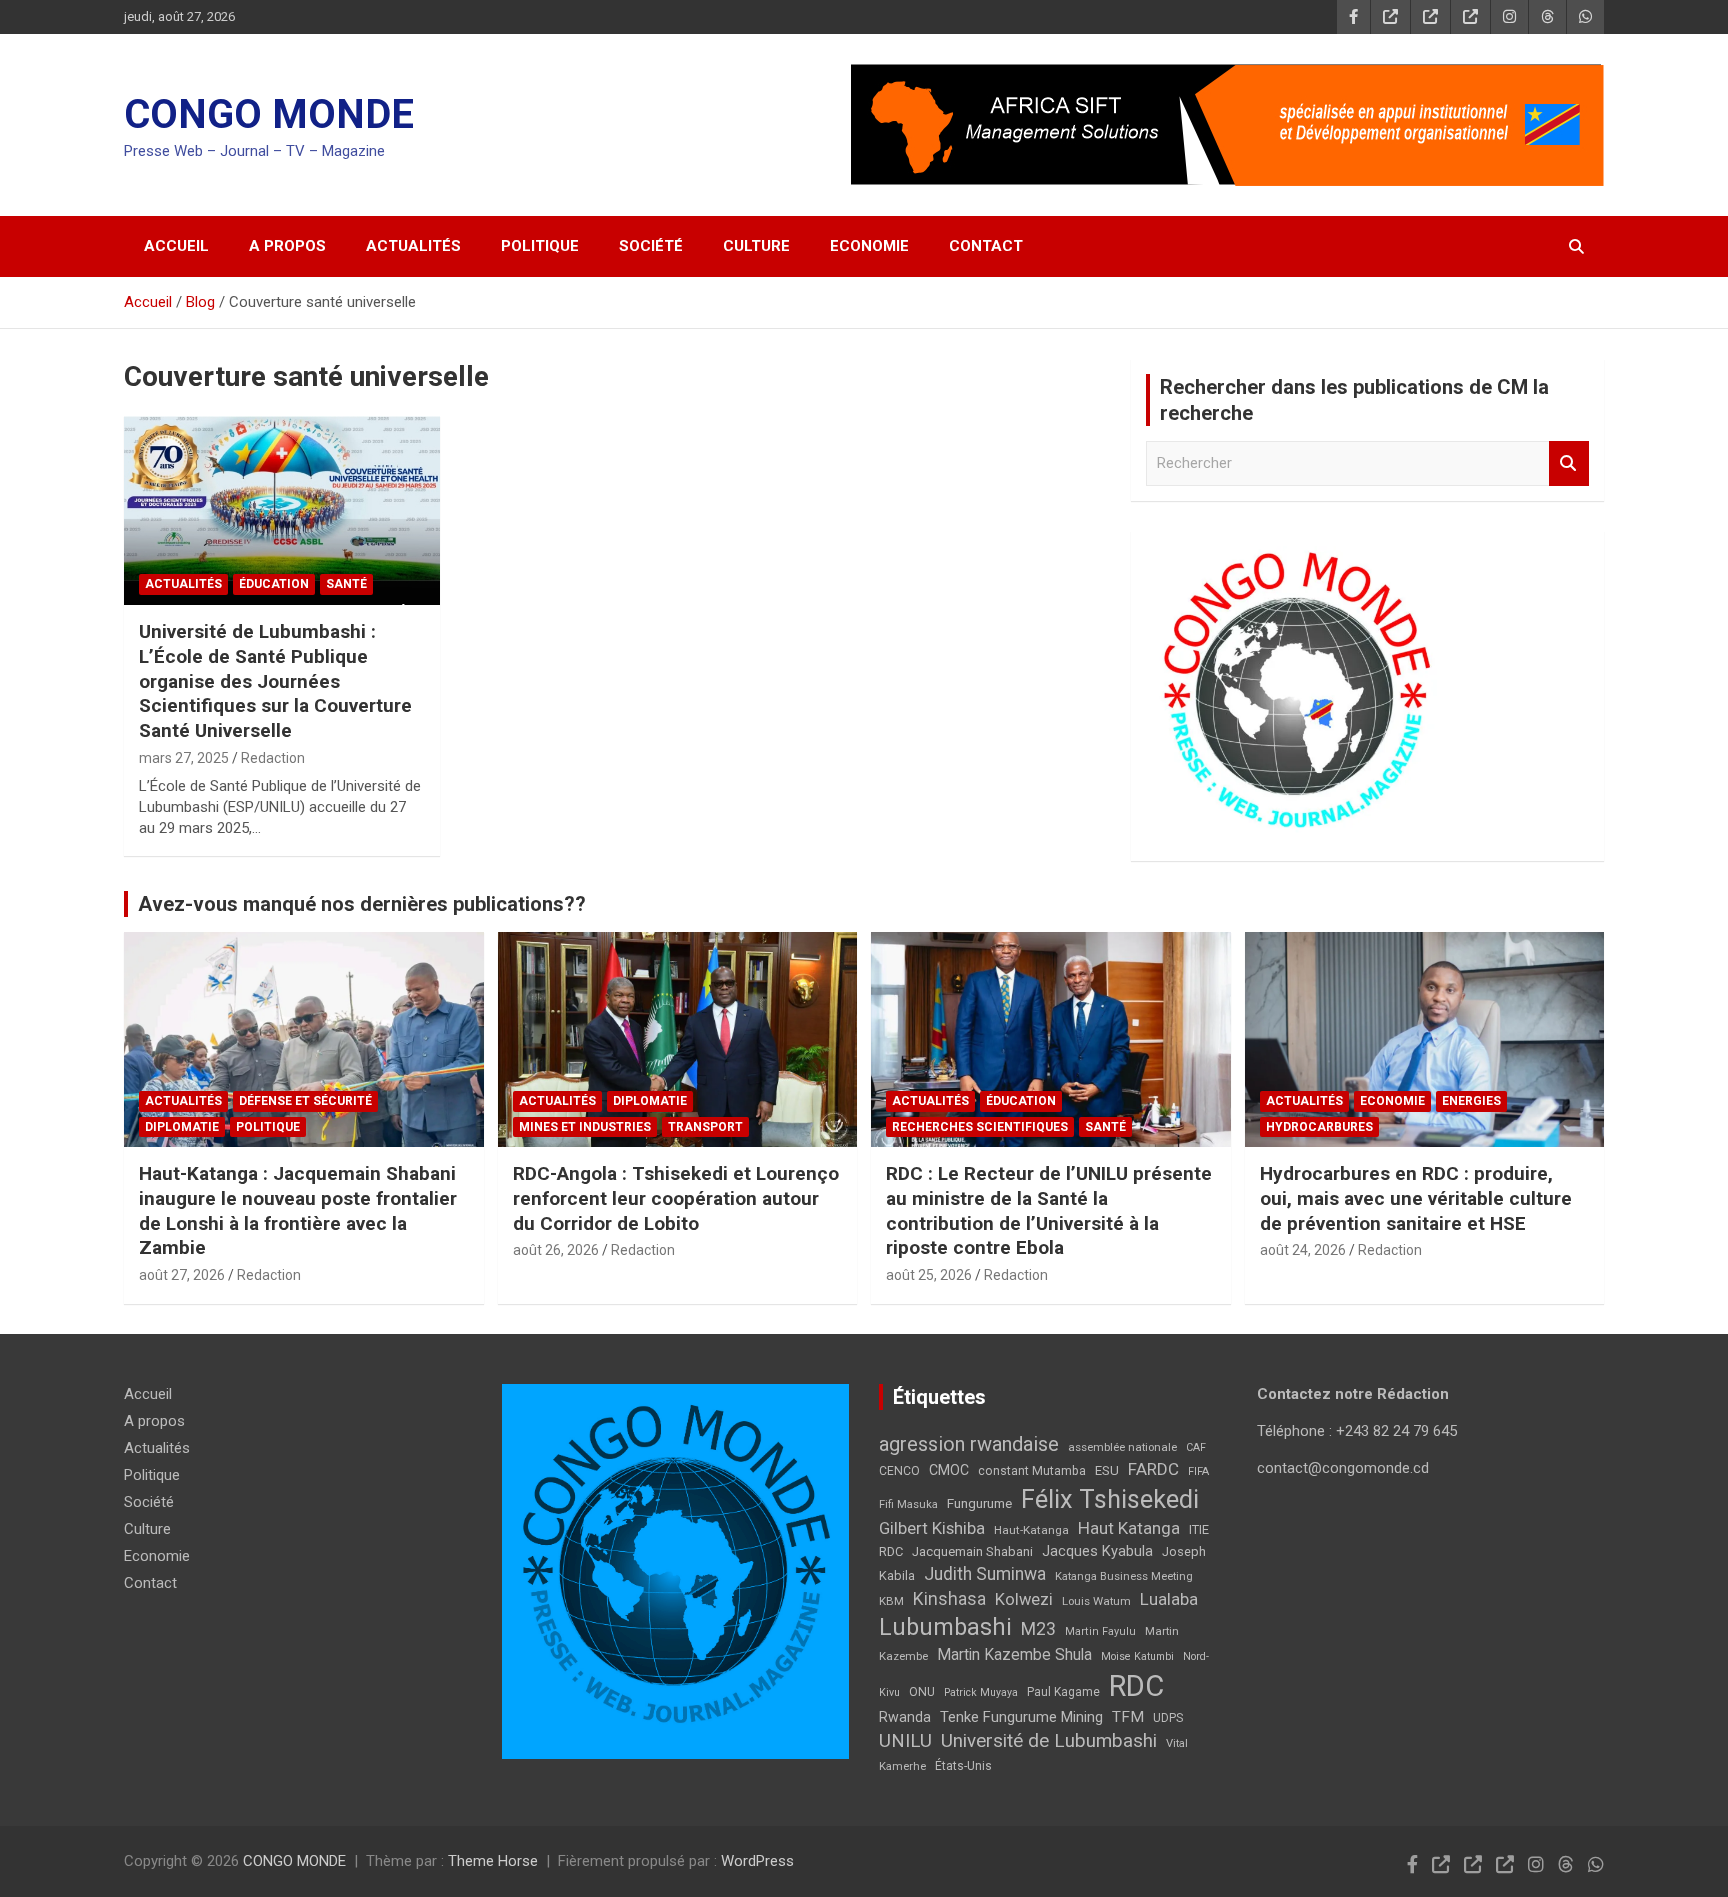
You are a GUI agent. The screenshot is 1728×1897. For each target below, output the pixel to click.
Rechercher (1569, 463)
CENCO (899, 1471)
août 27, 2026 (182, 1275)
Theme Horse (493, 1861)
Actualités (413, 246)
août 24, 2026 (1303, 1250)
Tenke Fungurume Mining (1021, 1717)
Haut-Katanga (1031, 1530)
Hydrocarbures (1319, 1127)
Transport (705, 1127)
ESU (1107, 1470)
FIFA (1198, 1471)
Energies (1471, 1101)
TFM (1128, 1717)
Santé (346, 584)
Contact (986, 246)
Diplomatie (182, 1127)
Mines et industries (585, 1127)
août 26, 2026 (556, 1250)
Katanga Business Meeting (1124, 1576)
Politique (540, 246)
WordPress (757, 1861)
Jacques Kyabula (1097, 1551)
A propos (287, 246)
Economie (869, 246)
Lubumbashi (945, 1627)
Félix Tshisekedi (1110, 1499)
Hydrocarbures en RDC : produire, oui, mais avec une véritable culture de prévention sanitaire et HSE (1416, 1198)
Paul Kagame (1063, 1692)
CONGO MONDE (269, 114)
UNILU (905, 1741)
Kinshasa (949, 1599)
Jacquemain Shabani (972, 1551)
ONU (922, 1692)
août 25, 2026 (929, 1275)
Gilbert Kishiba (932, 1528)
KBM (891, 1601)
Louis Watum (1096, 1601)
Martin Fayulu (1100, 1631)
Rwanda (905, 1717)
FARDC (1153, 1469)
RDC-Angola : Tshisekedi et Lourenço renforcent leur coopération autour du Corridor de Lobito (676, 1198)
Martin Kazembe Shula (1014, 1654)
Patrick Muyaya (981, 1692)
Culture (756, 246)
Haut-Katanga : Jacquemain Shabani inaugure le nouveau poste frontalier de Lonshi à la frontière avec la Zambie (298, 1210)
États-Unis (963, 1766)
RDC (1136, 1686)
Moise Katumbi (1137, 1656)
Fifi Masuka (908, 1504)
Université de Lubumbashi (1049, 1741)
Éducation (274, 584)
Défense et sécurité (305, 1101)
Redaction (273, 758)
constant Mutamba (1032, 1471)
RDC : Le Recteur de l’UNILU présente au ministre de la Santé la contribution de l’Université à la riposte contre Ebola (1049, 1210)
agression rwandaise (969, 1444)
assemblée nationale (1122, 1447)
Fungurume (979, 1503)
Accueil (176, 246)
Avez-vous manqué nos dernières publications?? (362, 904)
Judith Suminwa (985, 1574)
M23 (1038, 1628)
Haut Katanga (1129, 1528)
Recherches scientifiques (980, 1127)
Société (651, 246)
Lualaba (1169, 1599)
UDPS (1168, 1718)
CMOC (949, 1470)
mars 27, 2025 (184, 758)
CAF (1196, 1447)
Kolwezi (1024, 1599)
